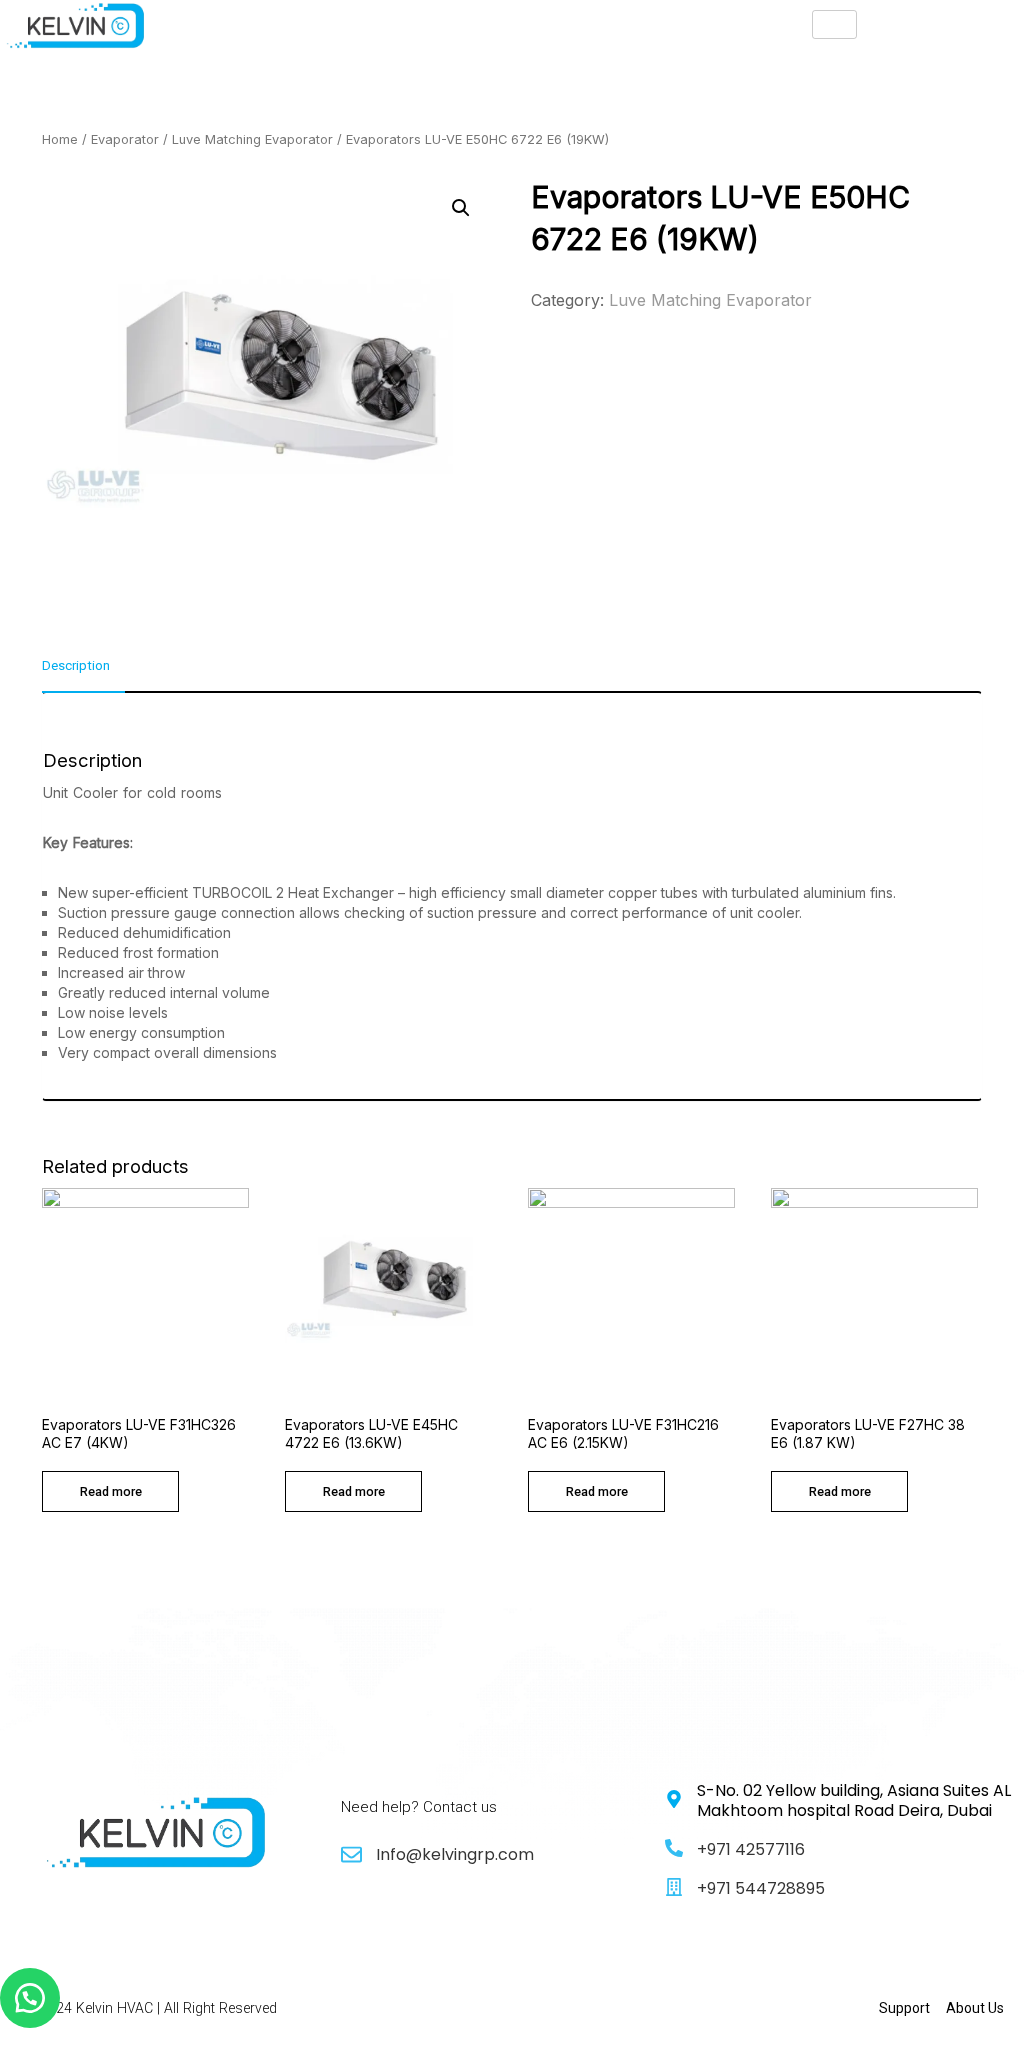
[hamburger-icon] (834, 24)
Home (60, 139)
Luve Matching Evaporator (252, 139)
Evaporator (125, 139)
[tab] (83, 674)
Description (76, 666)
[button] (30, 1998)
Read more (111, 1491)
